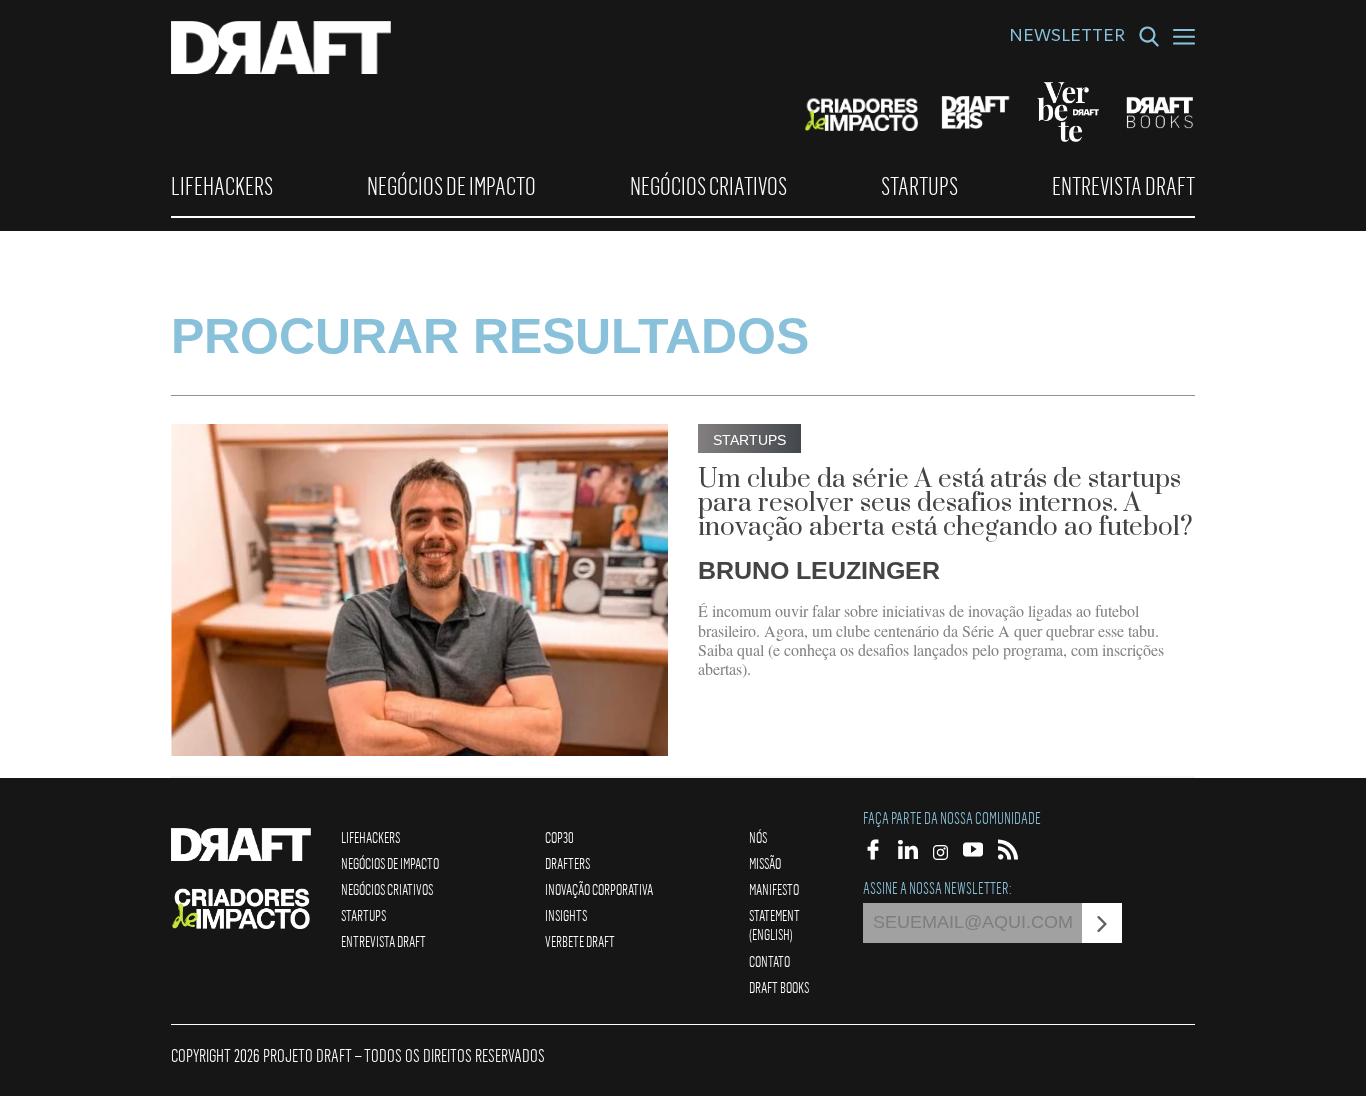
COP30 (559, 837)
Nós (758, 837)
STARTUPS (919, 186)
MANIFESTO (774, 889)
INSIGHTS (566, 915)
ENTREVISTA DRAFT (1123, 186)
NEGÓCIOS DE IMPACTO (451, 186)
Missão (765, 863)
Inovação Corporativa (599, 889)
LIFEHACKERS (222, 186)
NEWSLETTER (1067, 38)
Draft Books (779, 987)
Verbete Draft (580, 941)
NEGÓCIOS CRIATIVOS (708, 186)
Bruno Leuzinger (819, 570)
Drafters (567, 863)
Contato (769, 961)
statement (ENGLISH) (774, 924)
